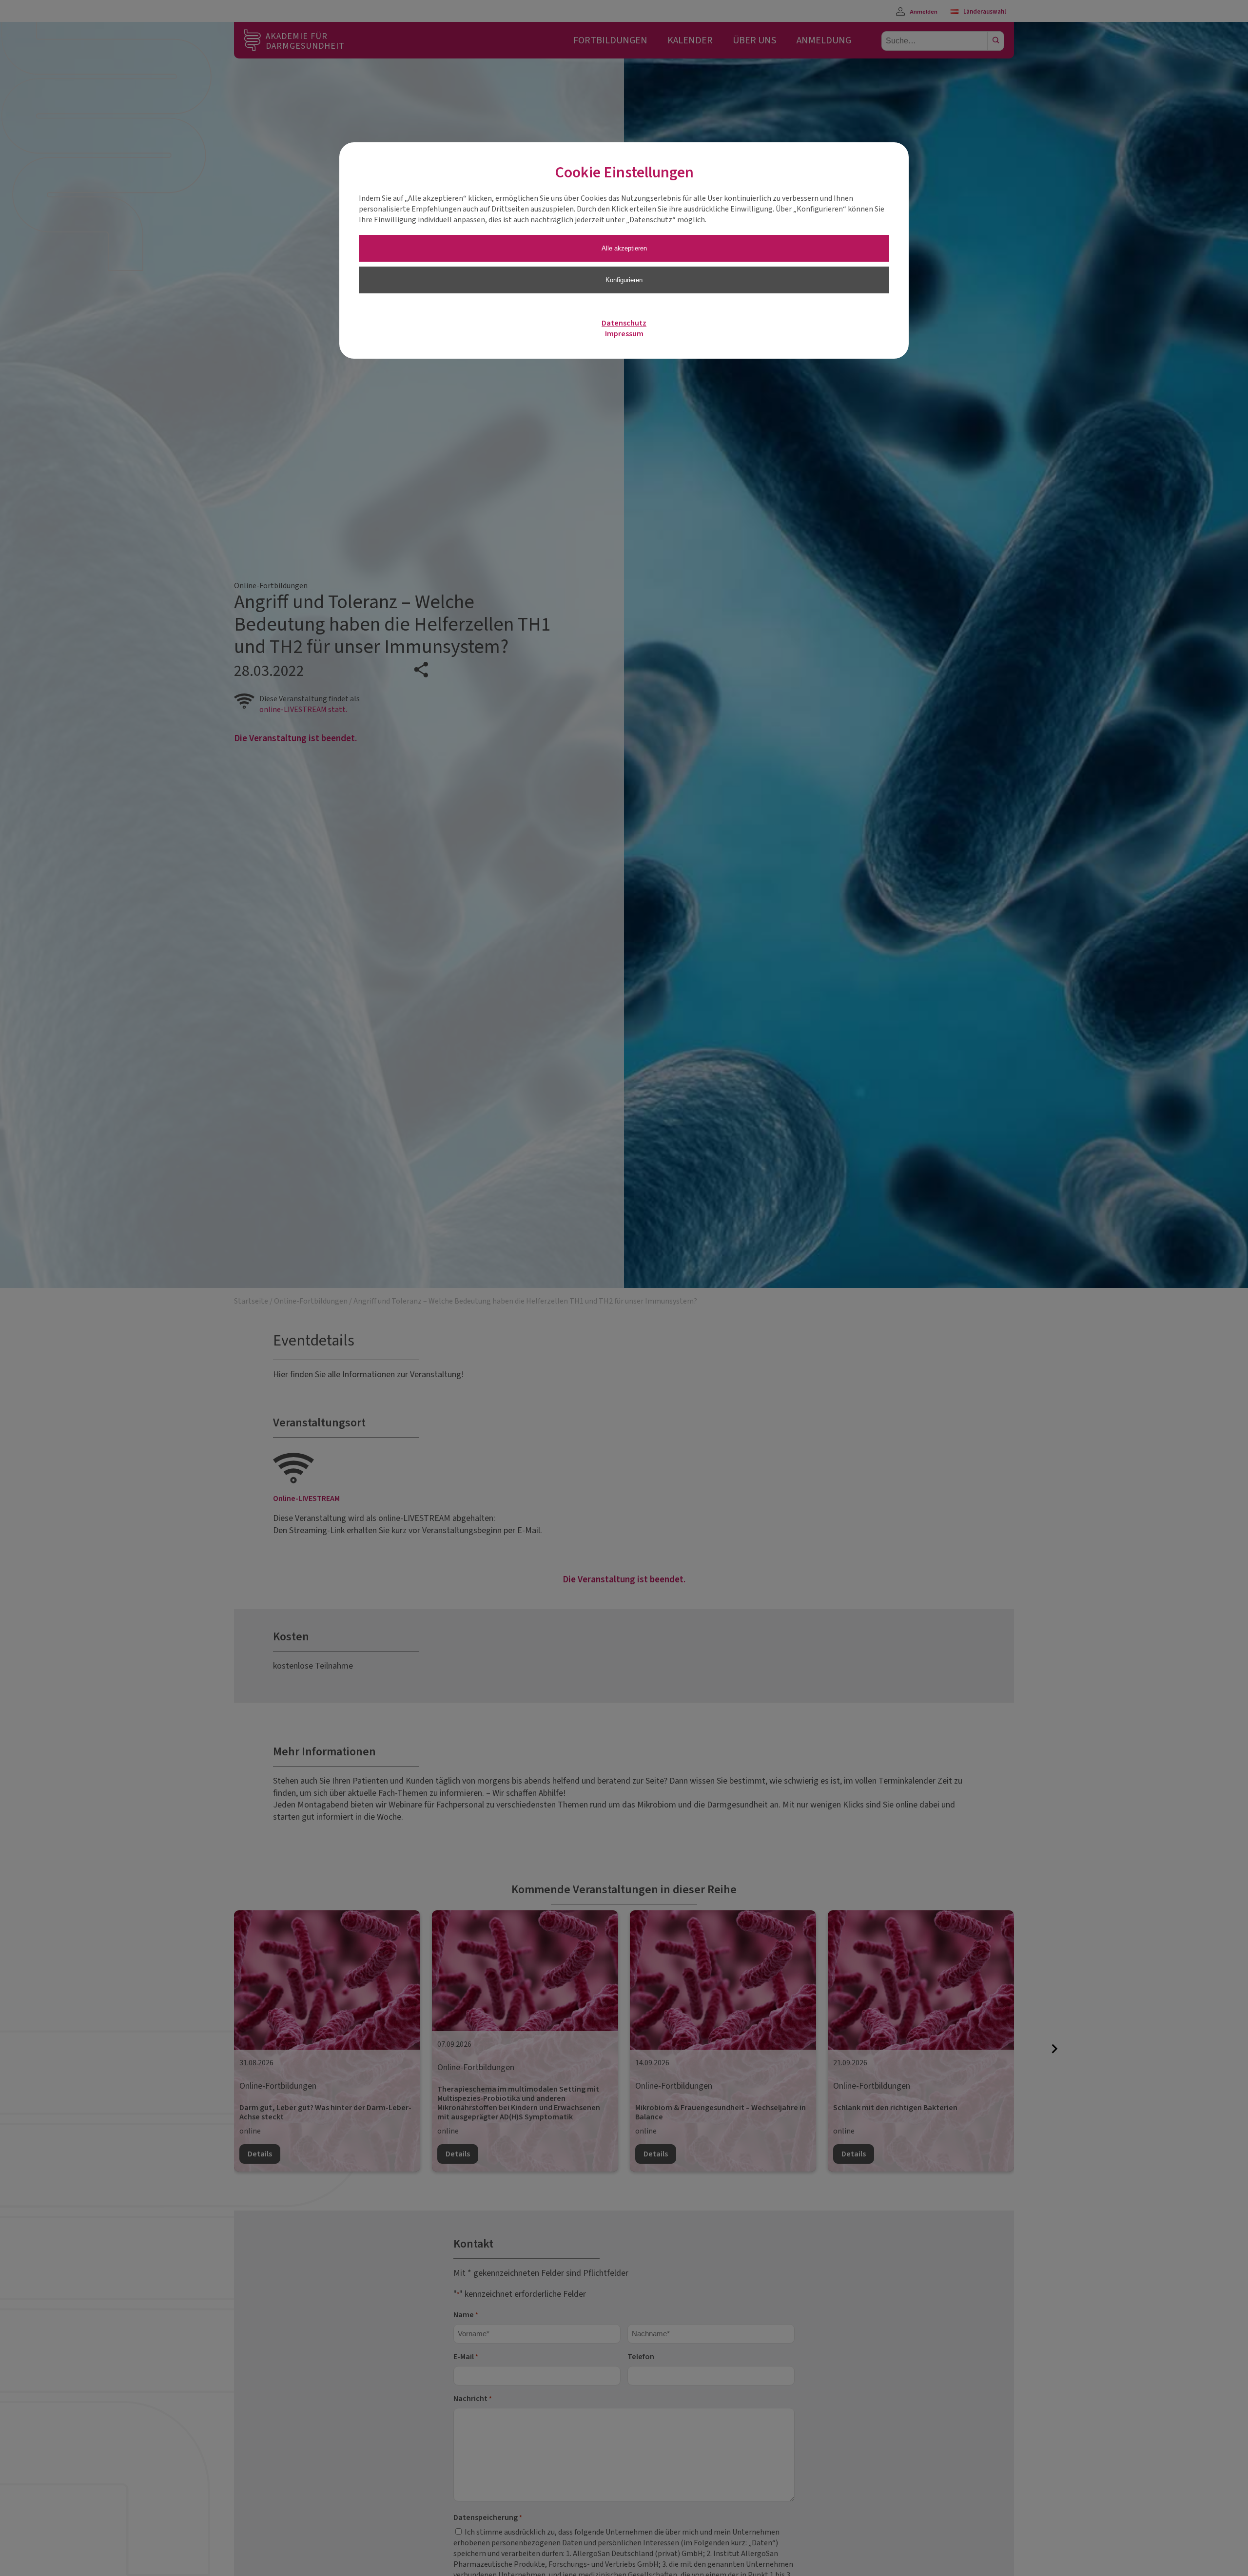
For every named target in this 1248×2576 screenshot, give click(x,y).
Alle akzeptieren (624, 248)
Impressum (624, 334)
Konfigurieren (624, 280)
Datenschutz (624, 323)
